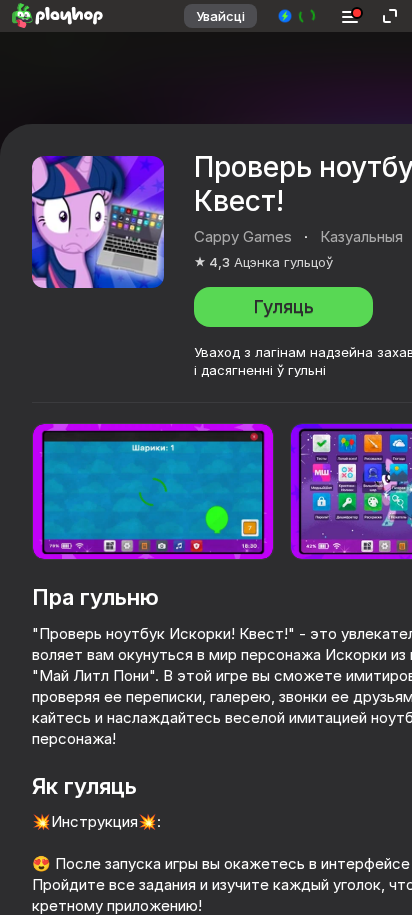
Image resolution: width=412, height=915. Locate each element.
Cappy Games (243, 236)
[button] (297, 16)
